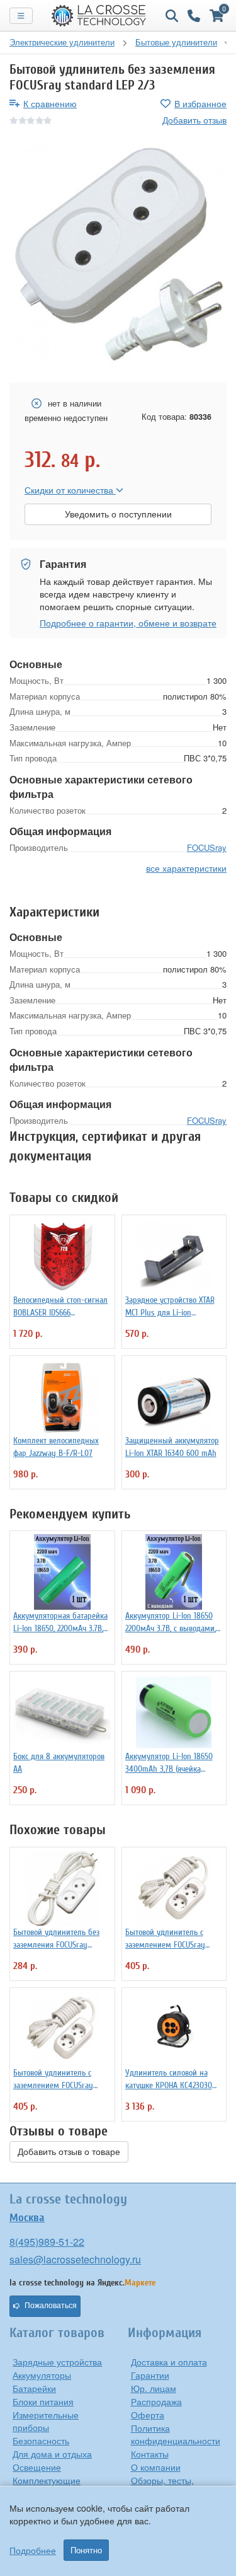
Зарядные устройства (57, 2362)
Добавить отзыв (194, 120)
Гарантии (150, 2375)
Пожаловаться (51, 2306)
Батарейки (34, 2388)
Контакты (150, 2454)
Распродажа (156, 2401)
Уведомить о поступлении (118, 514)
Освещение (37, 2467)
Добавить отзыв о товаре (69, 2152)
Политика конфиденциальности (176, 2434)
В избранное (200, 103)
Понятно (86, 2550)
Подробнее (33, 2550)
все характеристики (186, 868)
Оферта (148, 2415)
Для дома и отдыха (52, 2454)
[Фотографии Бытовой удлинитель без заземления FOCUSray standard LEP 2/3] (118, 255)
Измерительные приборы (46, 2421)
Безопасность (41, 2440)
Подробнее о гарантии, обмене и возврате (128, 623)
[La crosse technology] (99, 16)
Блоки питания (43, 2401)
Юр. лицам (154, 2388)
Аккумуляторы (42, 2375)
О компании (156, 2467)
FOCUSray (207, 847)
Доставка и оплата (169, 2362)
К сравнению (50, 103)
